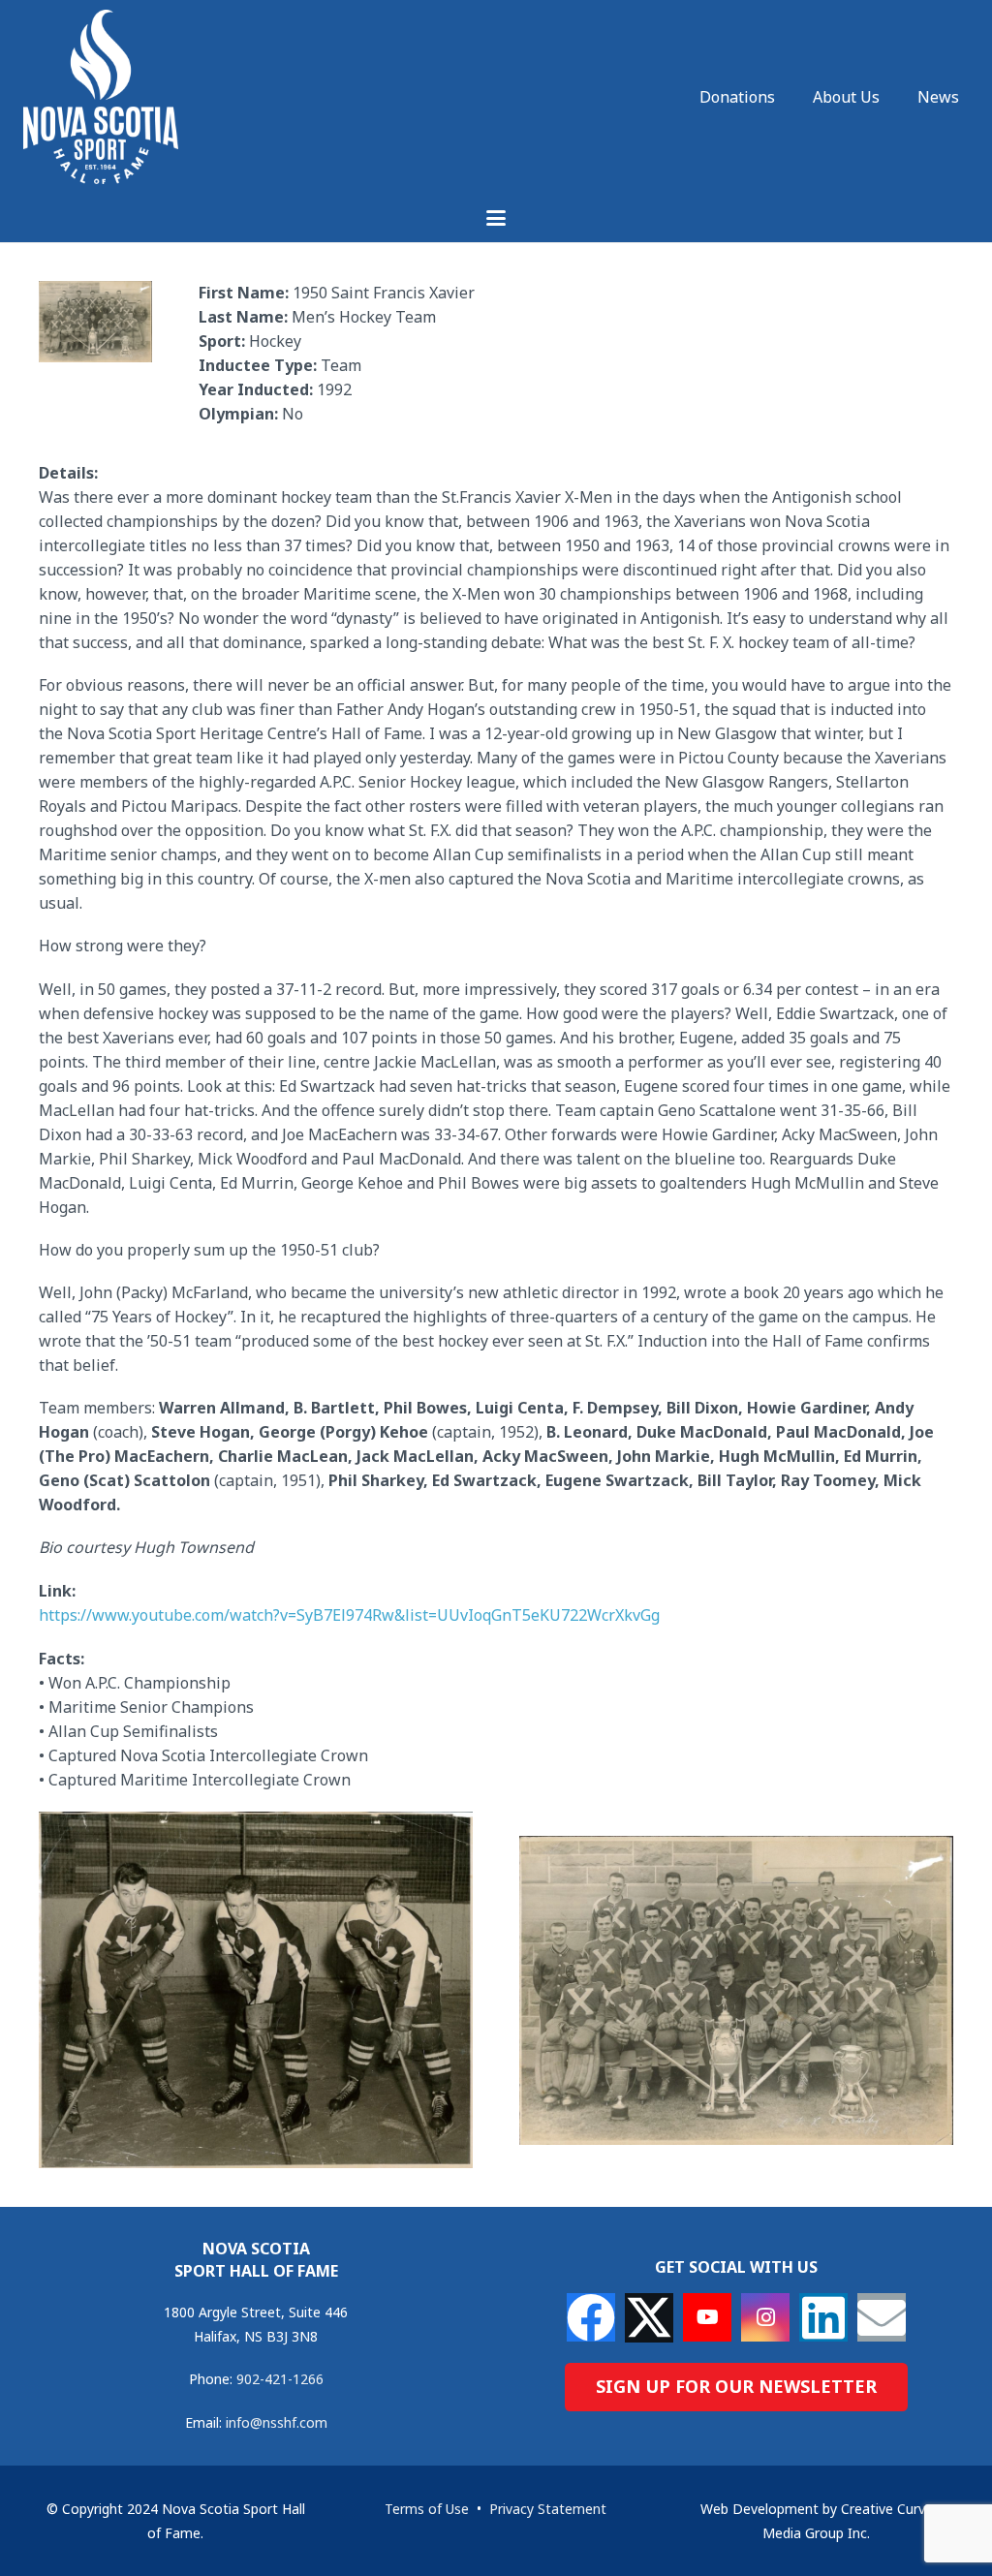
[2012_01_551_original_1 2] (736, 1991)
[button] (496, 218)
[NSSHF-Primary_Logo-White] (101, 97)
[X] (649, 2318)
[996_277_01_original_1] (256, 1990)
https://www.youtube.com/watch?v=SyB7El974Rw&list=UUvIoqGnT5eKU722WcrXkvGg (349, 1615)
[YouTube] (707, 2317)
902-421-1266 (280, 2379)
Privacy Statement (548, 2509)
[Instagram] (765, 2317)
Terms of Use (427, 2509)
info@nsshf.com (277, 2422)
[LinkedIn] (823, 2317)
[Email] (882, 2317)
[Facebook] (591, 2317)
